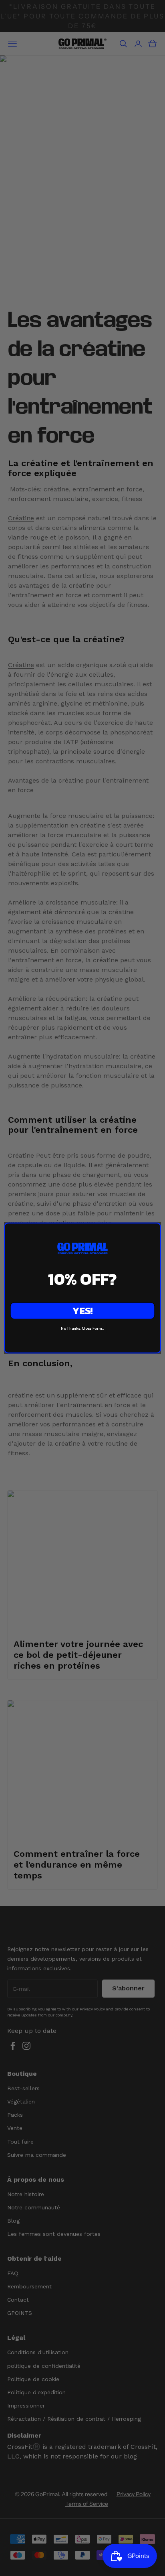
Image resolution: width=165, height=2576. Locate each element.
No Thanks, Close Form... (82, 1328)
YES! (82, 1311)
